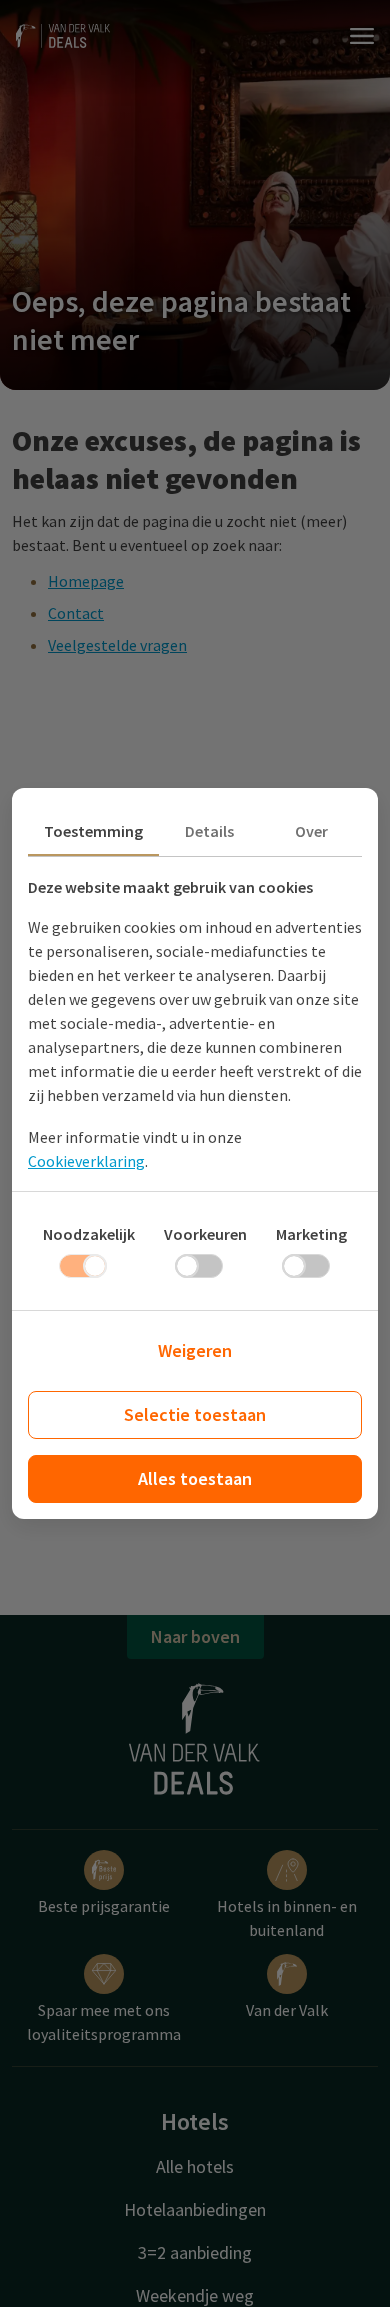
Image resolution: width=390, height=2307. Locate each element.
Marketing (311, 1234)
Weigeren (195, 1350)
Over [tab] (311, 831)
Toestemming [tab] (93, 831)
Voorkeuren (205, 1234)
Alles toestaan (195, 1478)
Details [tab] (209, 831)
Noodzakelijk (89, 1234)
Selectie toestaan (195, 1414)
